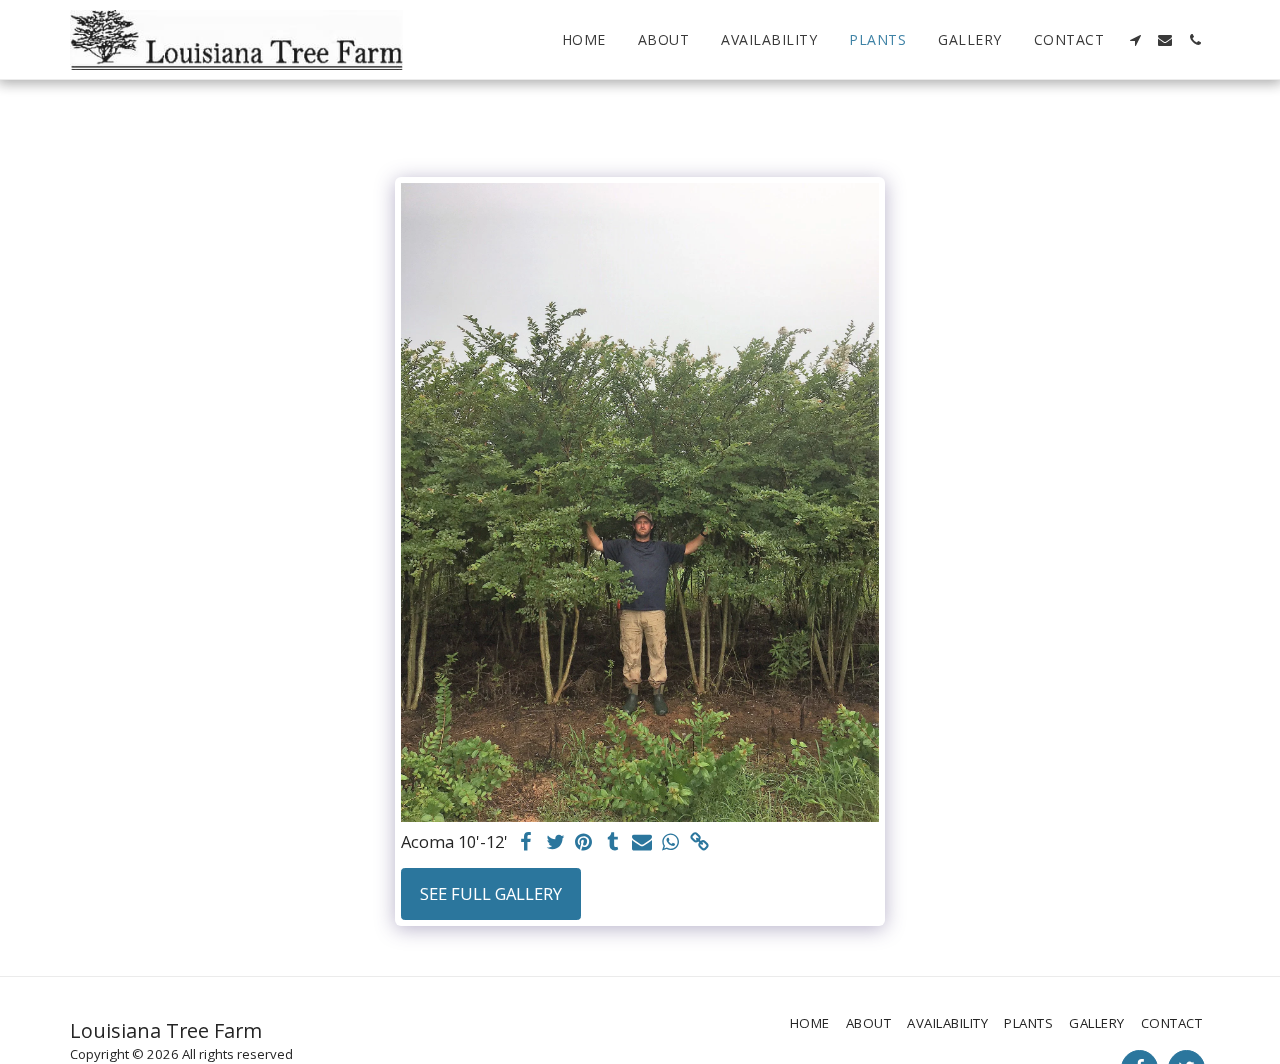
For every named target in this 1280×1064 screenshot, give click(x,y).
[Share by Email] (641, 843)
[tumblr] (612, 843)
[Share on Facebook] (526, 843)
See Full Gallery (491, 893)
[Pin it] (584, 843)
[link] (699, 843)
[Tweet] (555, 843)
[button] (1135, 40)
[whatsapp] (670, 843)
